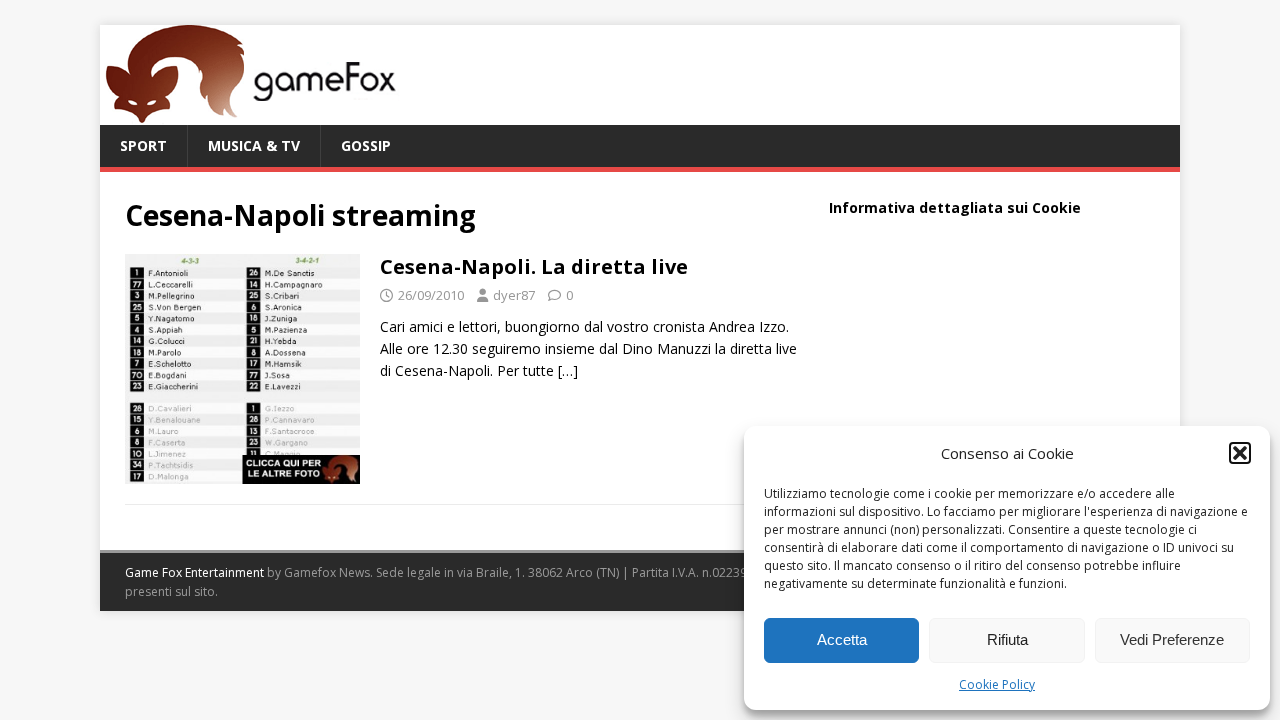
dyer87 (514, 295)
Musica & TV (254, 145)
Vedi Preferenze (1172, 639)
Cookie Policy (997, 684)
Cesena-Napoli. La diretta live (534, 266)
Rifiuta (1007, 639)
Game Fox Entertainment (194, 572)
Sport (143, 145)
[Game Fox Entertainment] (250, 113)
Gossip (366, 145)
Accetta (842, 639)
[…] (568, 370)
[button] (1240, 453)
